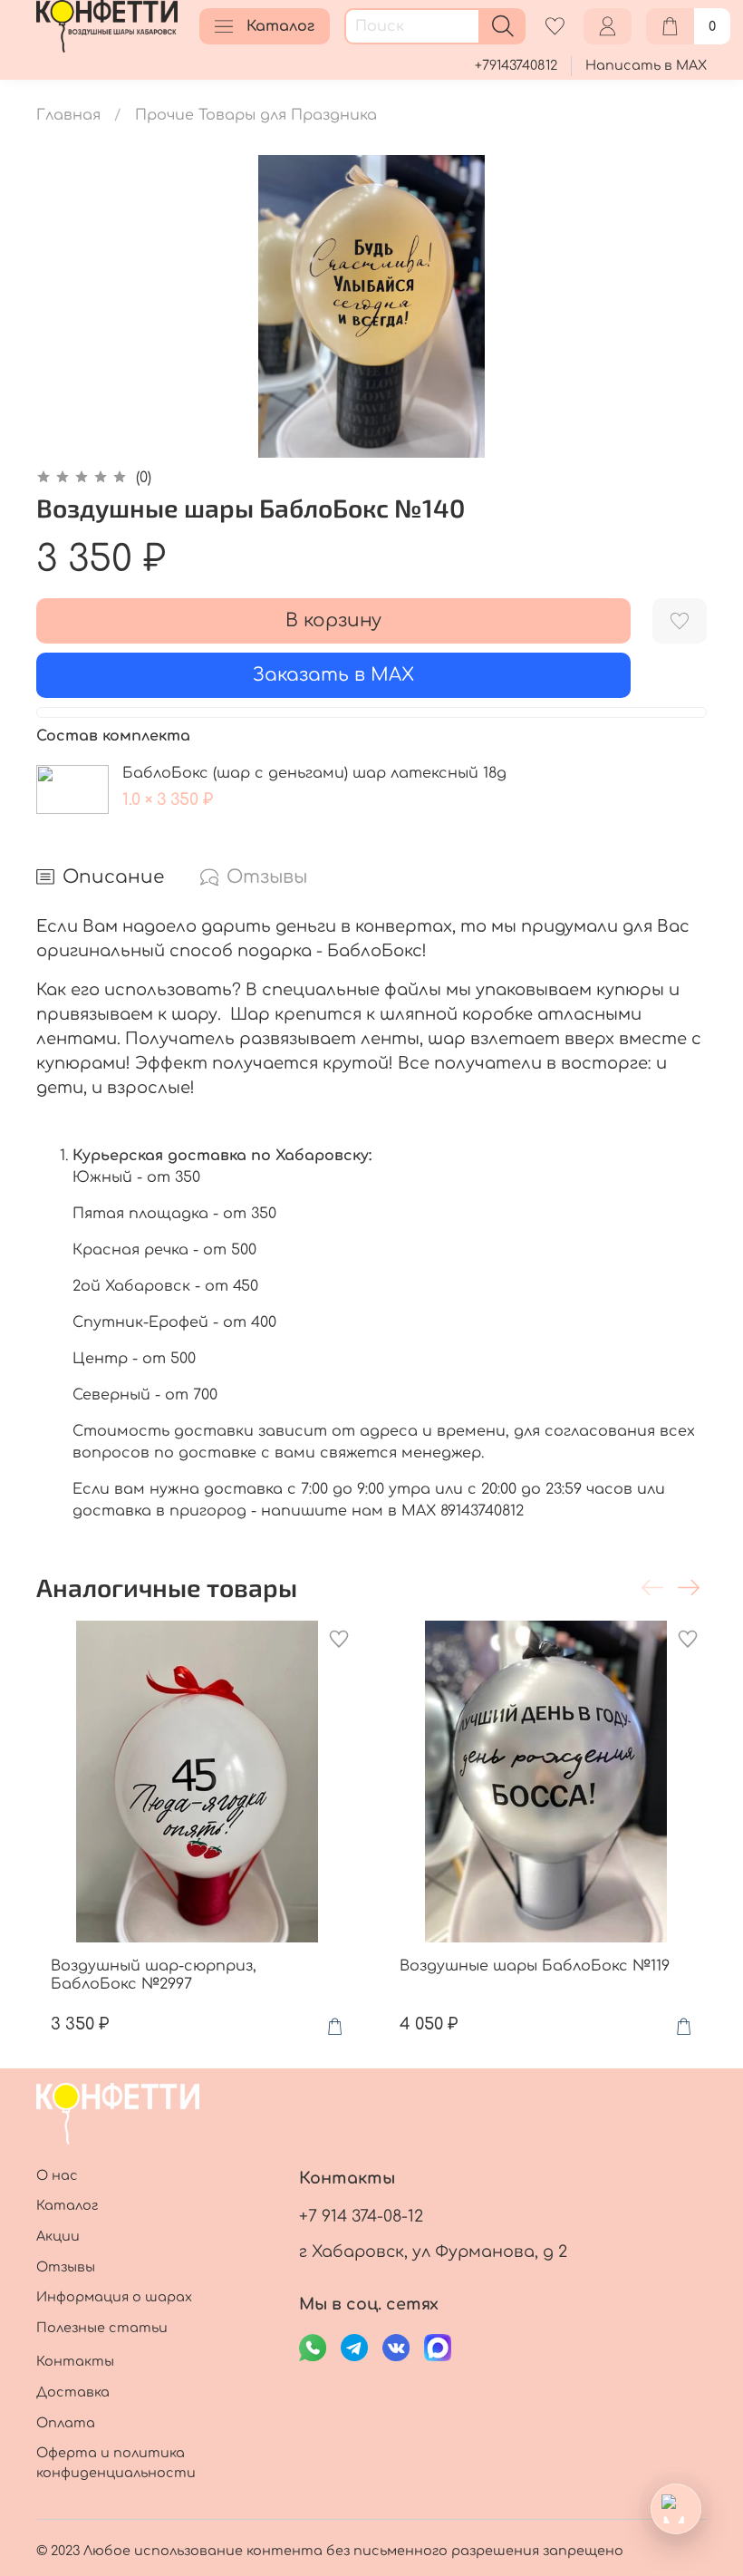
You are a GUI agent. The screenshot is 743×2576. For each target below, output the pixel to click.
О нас (57, 2175)
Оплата (66, 2423)
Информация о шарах (114, 2297)
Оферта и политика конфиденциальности (116, 2463)
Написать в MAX (646, 65)
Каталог (280, 26)
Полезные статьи (102, 2328)
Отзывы (66, 2267)
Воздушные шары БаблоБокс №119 (535, 1966)
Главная (68, 115)
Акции (58, 2236)
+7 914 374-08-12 (361, 2216)
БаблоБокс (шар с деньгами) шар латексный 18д (314, 773)
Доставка (73, 2392)
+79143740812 (516, 65)
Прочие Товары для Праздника (256, 115)
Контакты (75, 2361)
